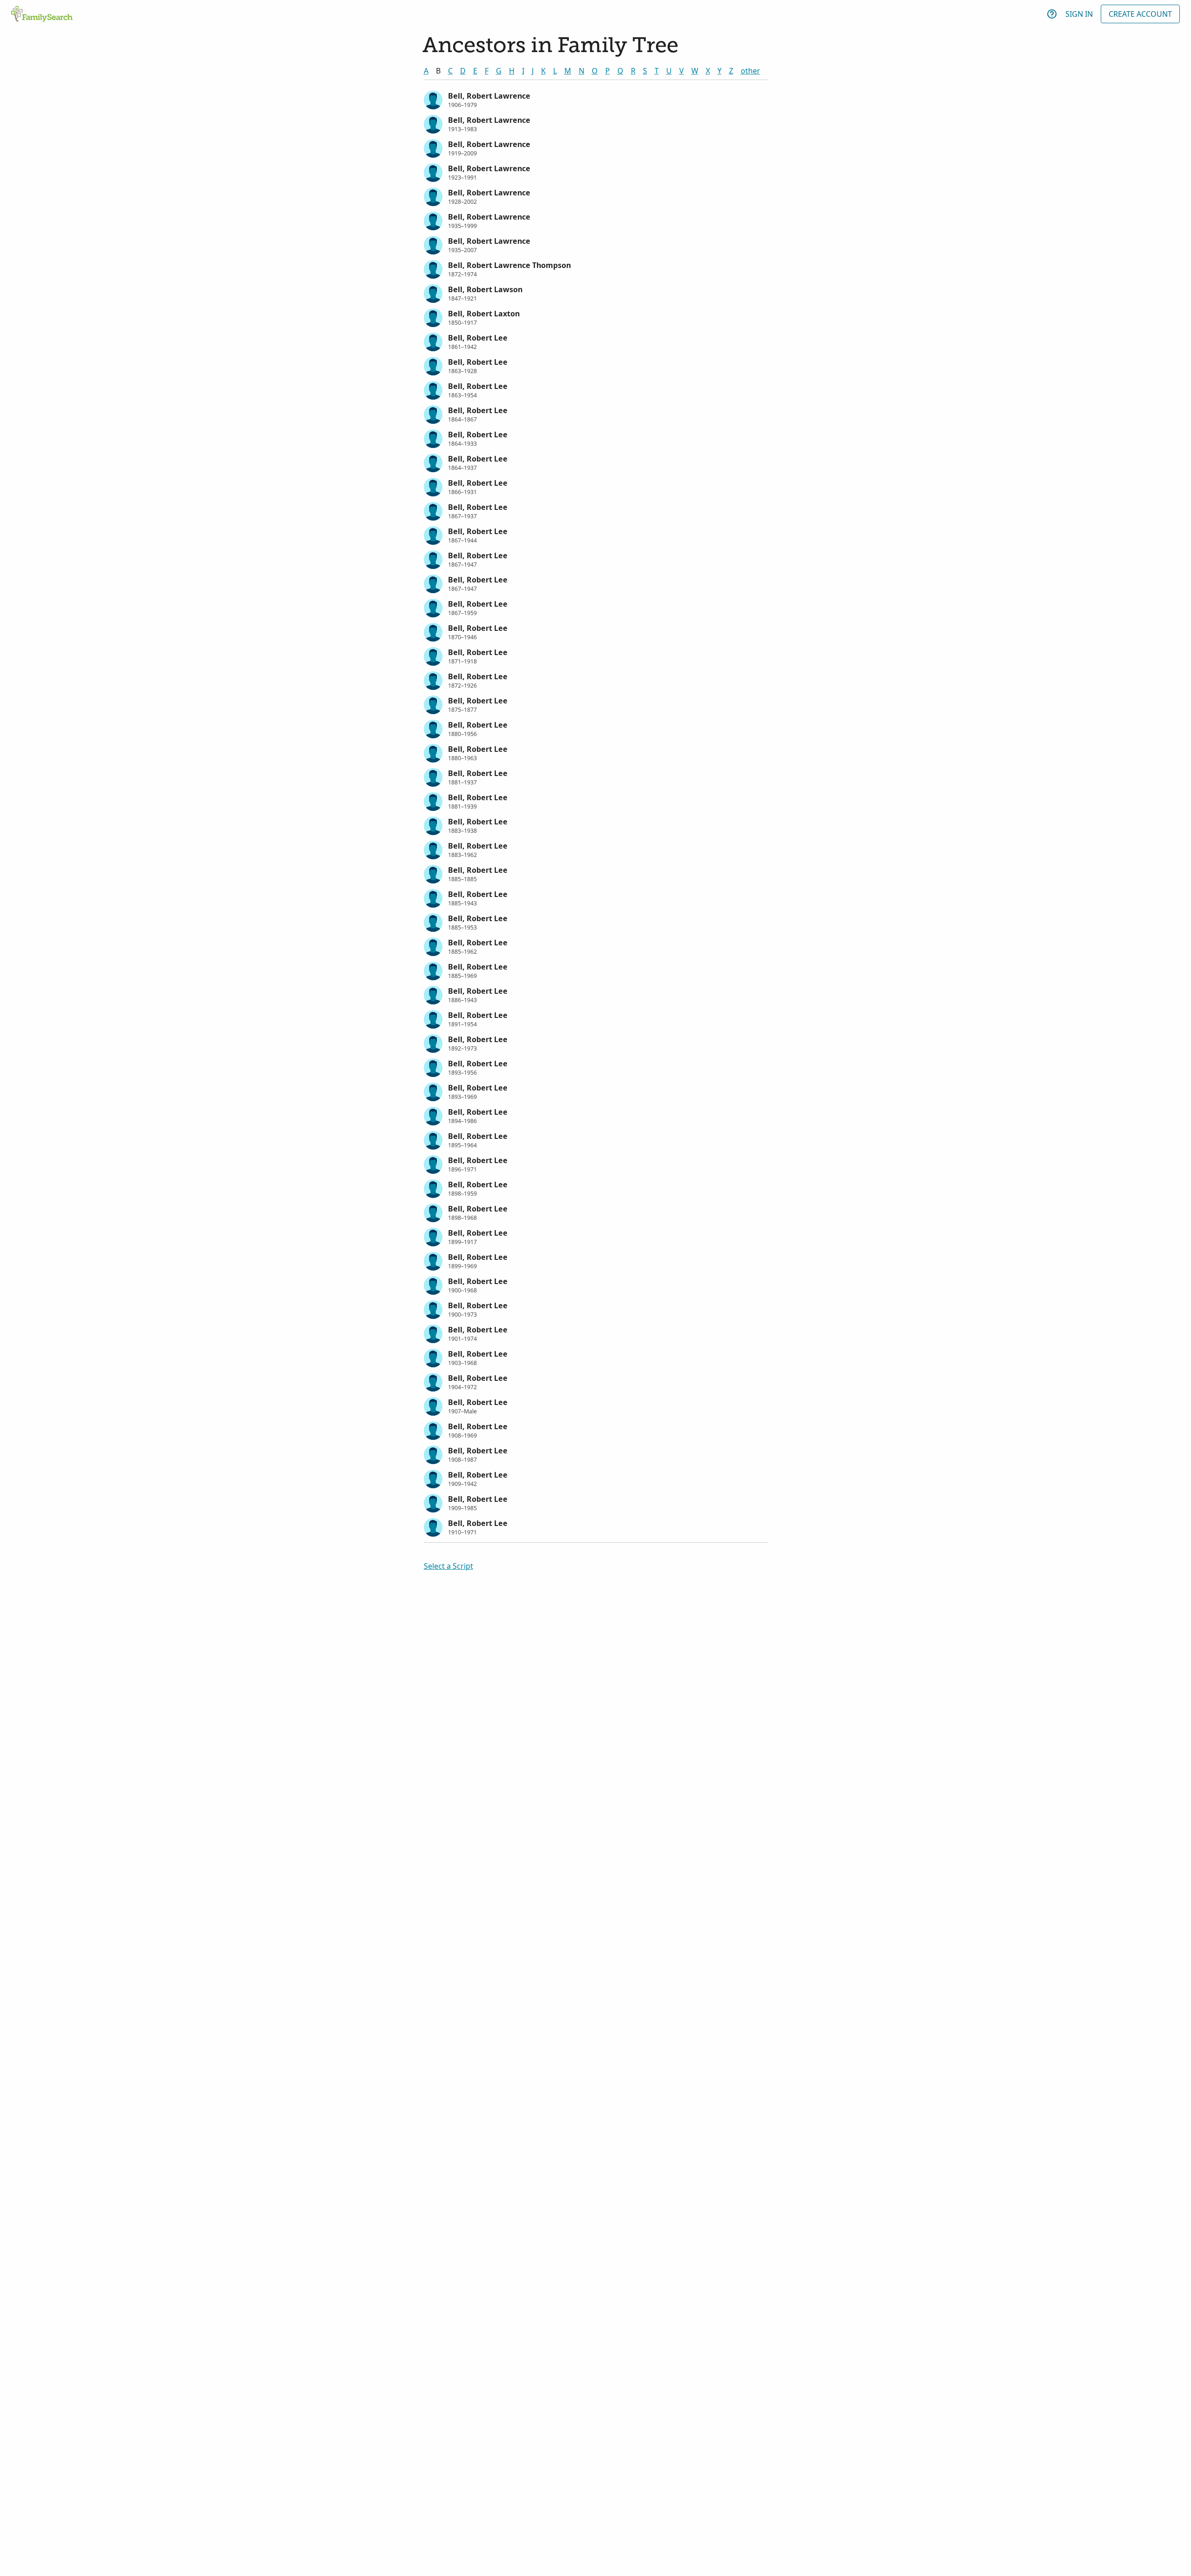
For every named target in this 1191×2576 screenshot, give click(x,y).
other (750, 71)
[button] (596, 99)
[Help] (1052, 14)
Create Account (1140, 14)
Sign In (1079, 14)
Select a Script (448, 1566)
